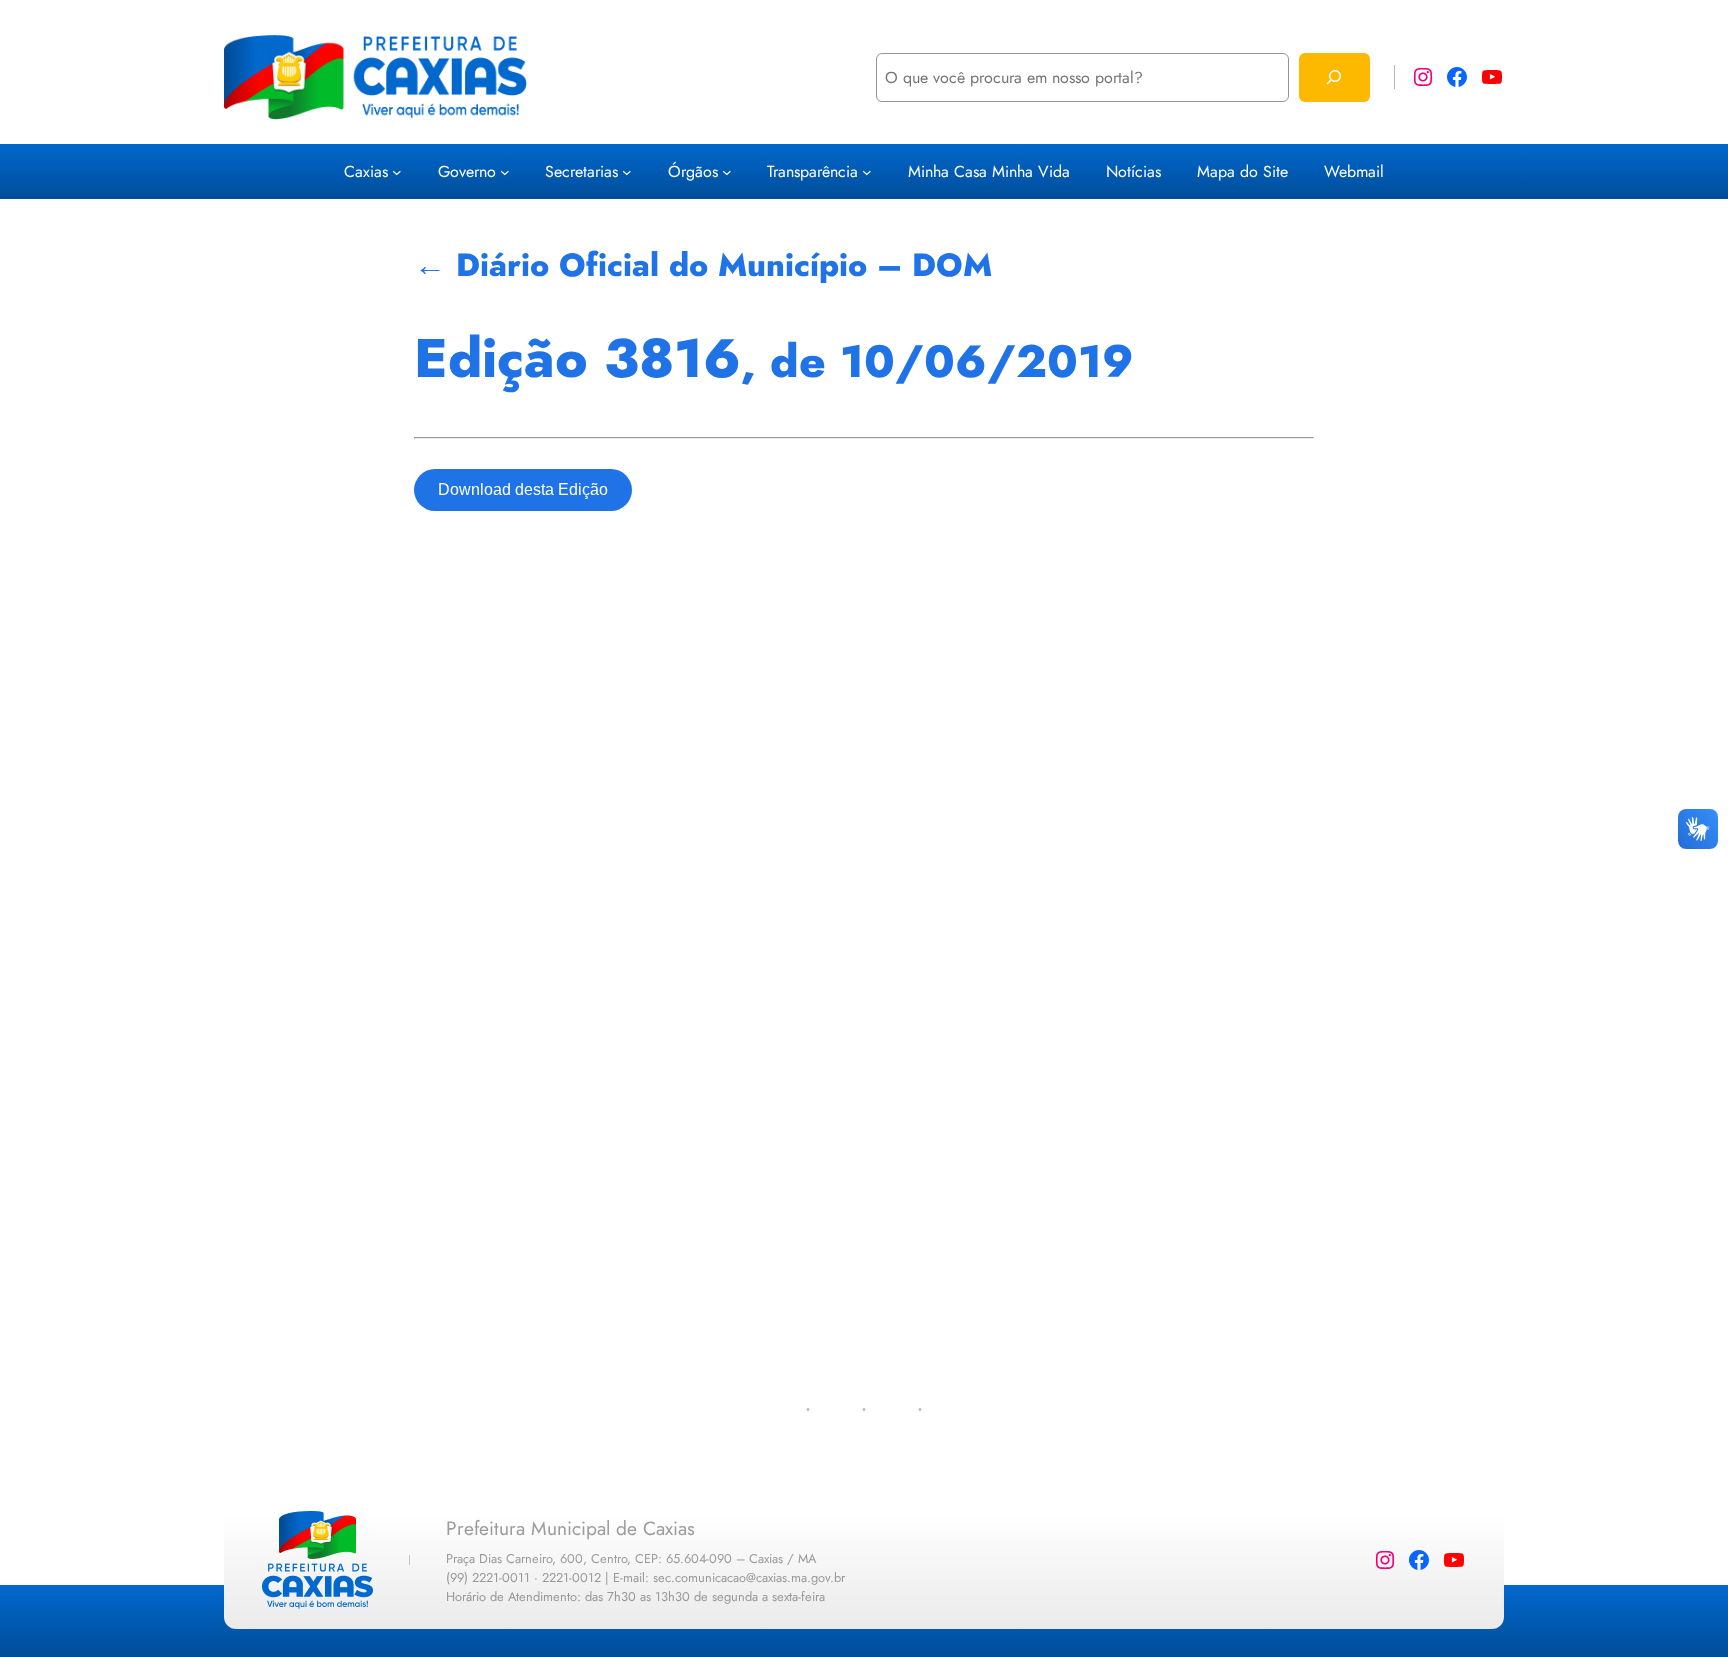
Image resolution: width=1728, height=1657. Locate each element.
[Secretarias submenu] (627, 172)
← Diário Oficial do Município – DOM (703, 265)
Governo (467, 171)
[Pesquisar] (1334, 77)
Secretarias (581, 171)
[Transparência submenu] (867, 172)
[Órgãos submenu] (727, 172)
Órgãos (693, 171)
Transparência (812, 171)
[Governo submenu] (505, 172)
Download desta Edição (523, 489)
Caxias (366, 171)
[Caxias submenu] (397, 172)
